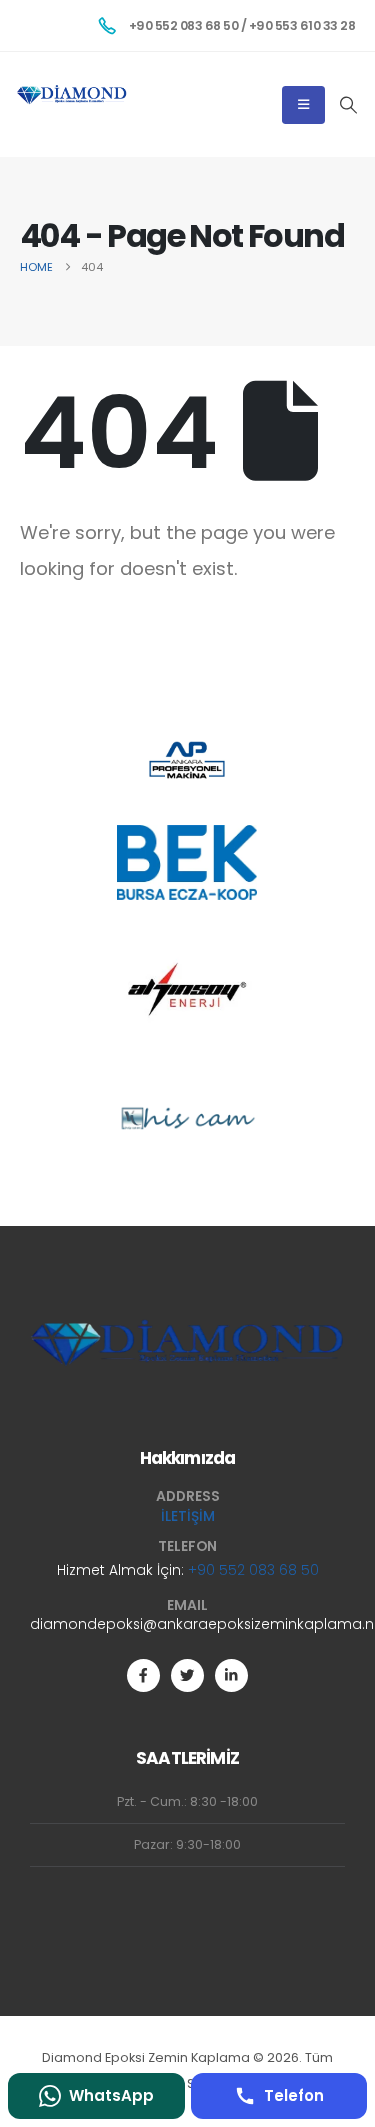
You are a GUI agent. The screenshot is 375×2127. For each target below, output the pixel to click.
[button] (348, 105)
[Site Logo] (72, 94)
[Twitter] (187, 1675)
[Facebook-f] (143, 1675)
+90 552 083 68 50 (253, 1570)
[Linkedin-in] (231, 1675)
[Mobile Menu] (303, 105)
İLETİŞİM (188, 1516)
